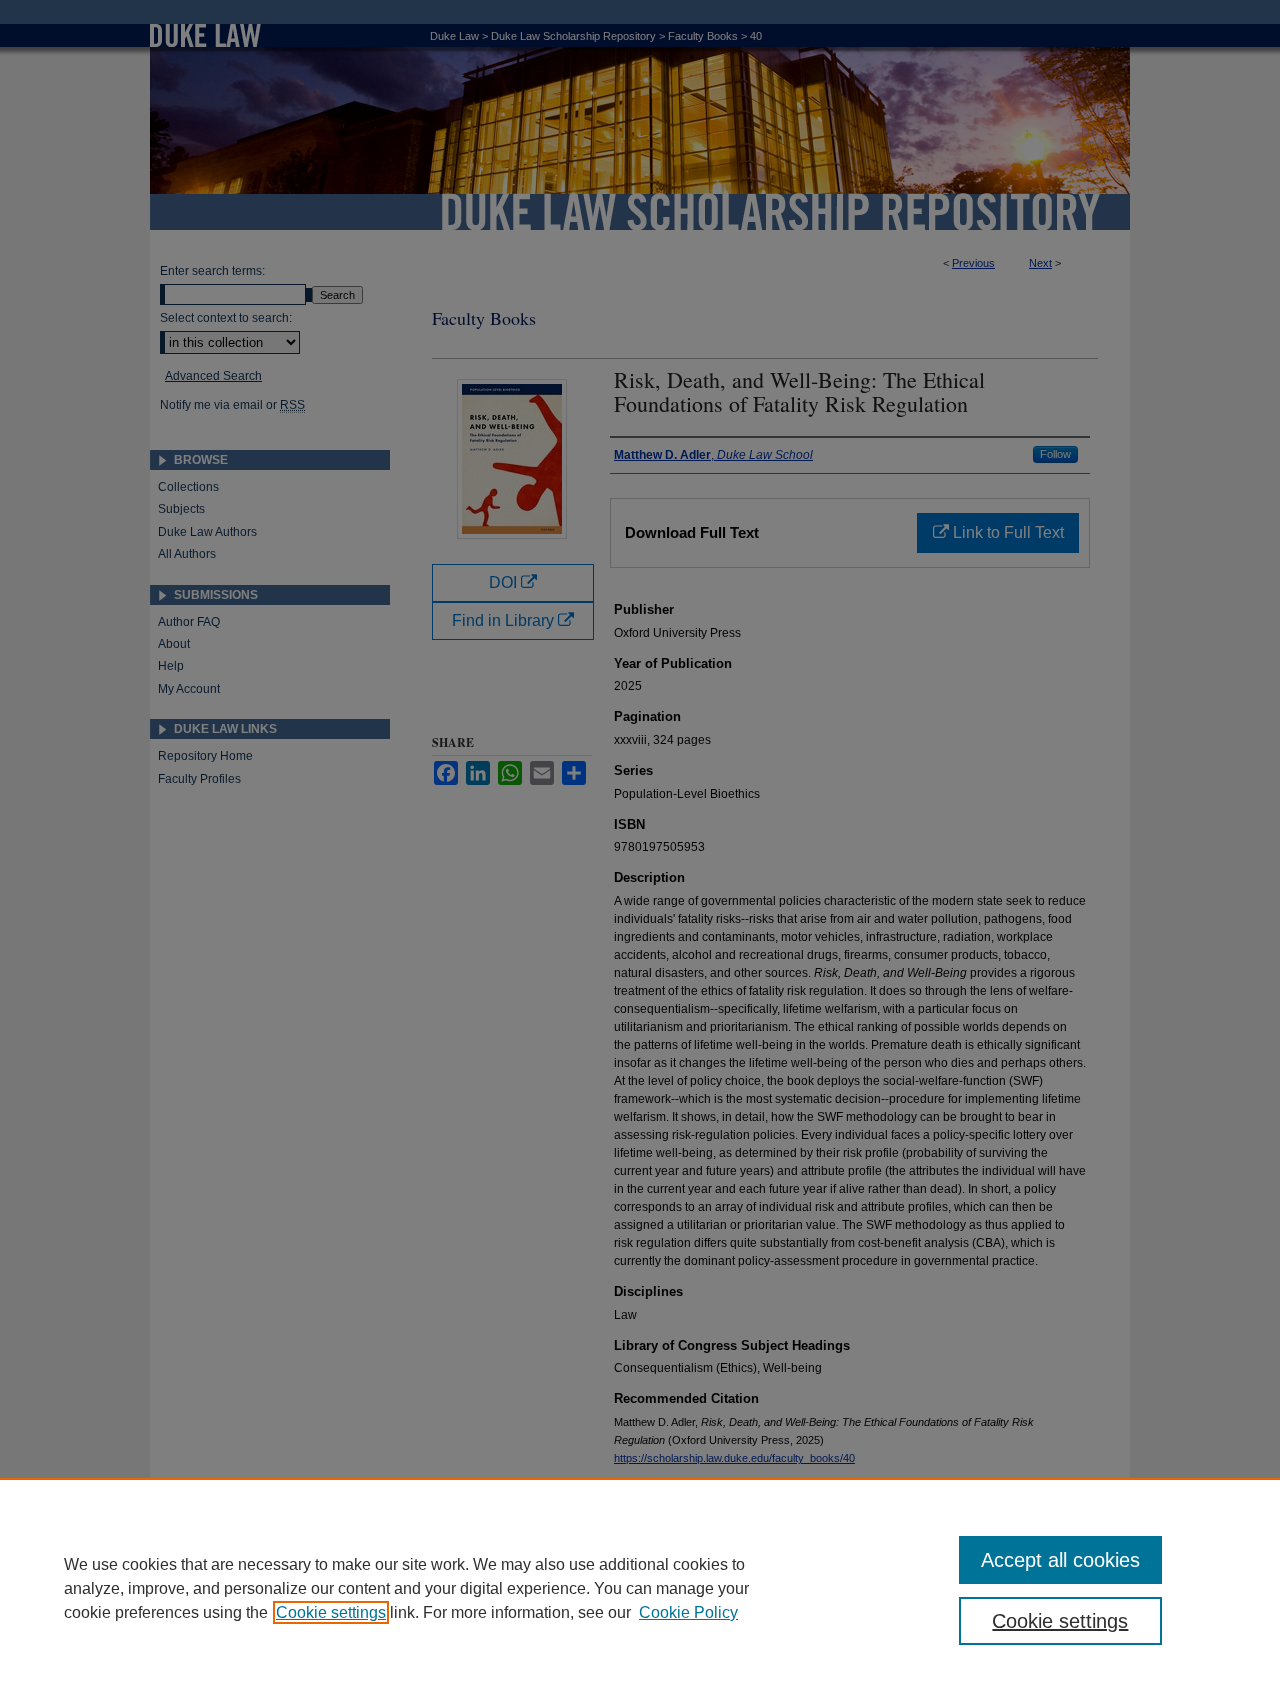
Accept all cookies (1060, 1560)
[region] (640, 1588)
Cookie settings (331, 1612)
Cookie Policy (688, 1612)
